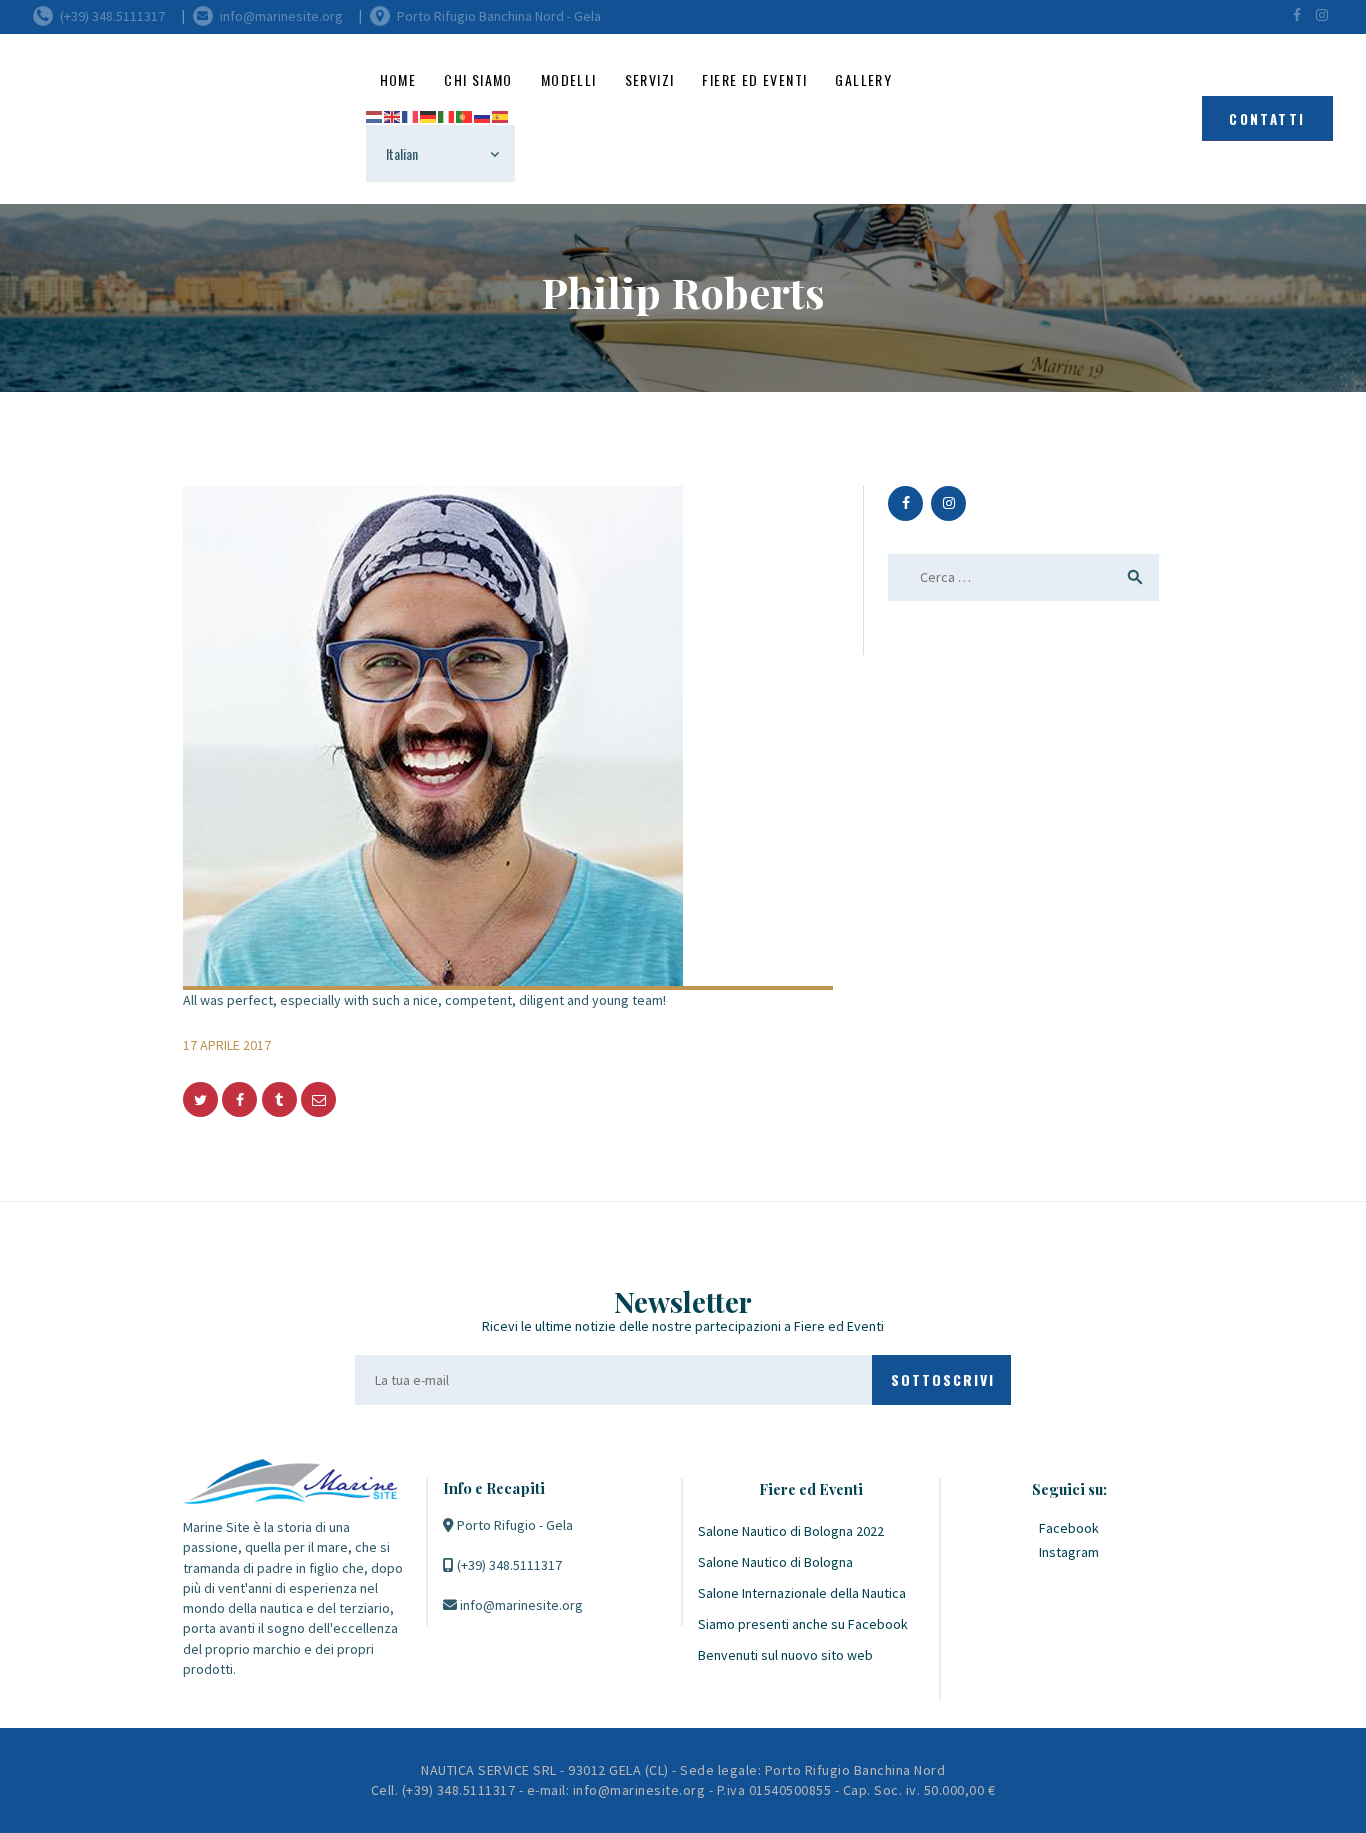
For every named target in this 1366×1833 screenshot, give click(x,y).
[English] (393, 114)
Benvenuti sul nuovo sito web (785, 1655)
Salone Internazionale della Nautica (802, 1593)
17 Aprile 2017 (227, 1045)
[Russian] (483, 114)
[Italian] (447, 114)
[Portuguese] (465, 114)
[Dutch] (375, 114)
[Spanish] (501, 114)
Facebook (1069, 1528)
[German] (429, 114)
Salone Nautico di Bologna (775, 1562)
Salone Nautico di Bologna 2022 (791, 1531)
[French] (411, 114)
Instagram (1069, 1552)
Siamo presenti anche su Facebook (803, 1624)
